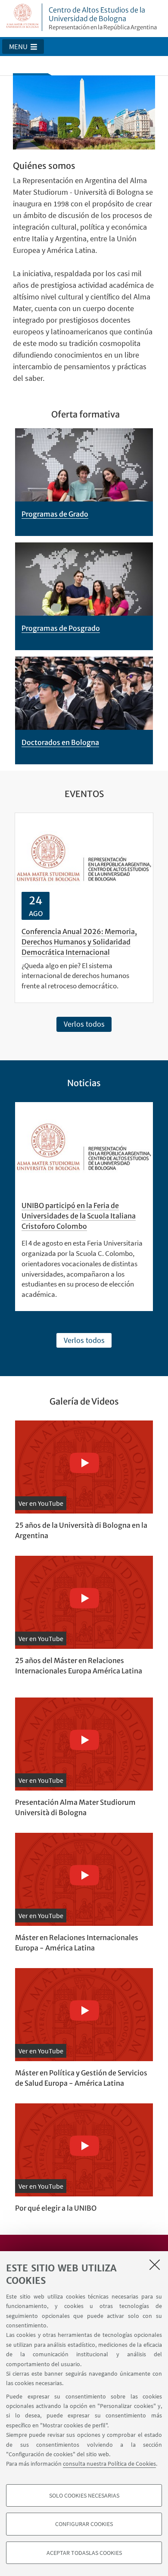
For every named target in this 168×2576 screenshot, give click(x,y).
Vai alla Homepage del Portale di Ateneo (23, 17)
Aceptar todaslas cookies (84, 2553)
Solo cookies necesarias (84, 2495)
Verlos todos (84, 1024)
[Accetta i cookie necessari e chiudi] (155, 2265)
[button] (23, 47)
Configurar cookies (84, 2524)
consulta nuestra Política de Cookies (109, 2464)
